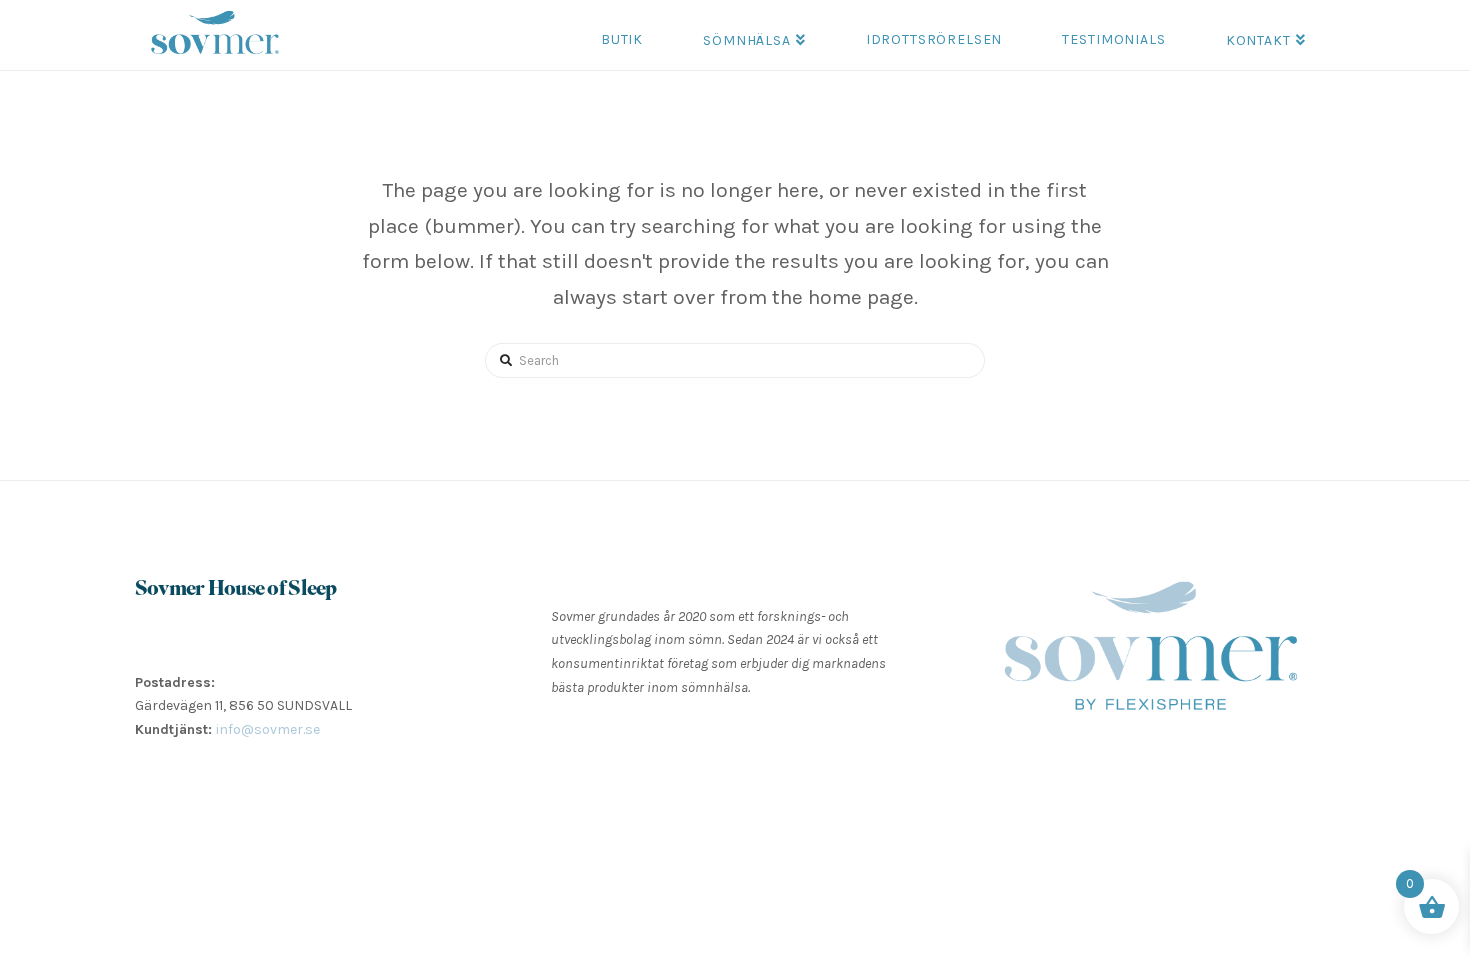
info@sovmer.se (268, 729)
